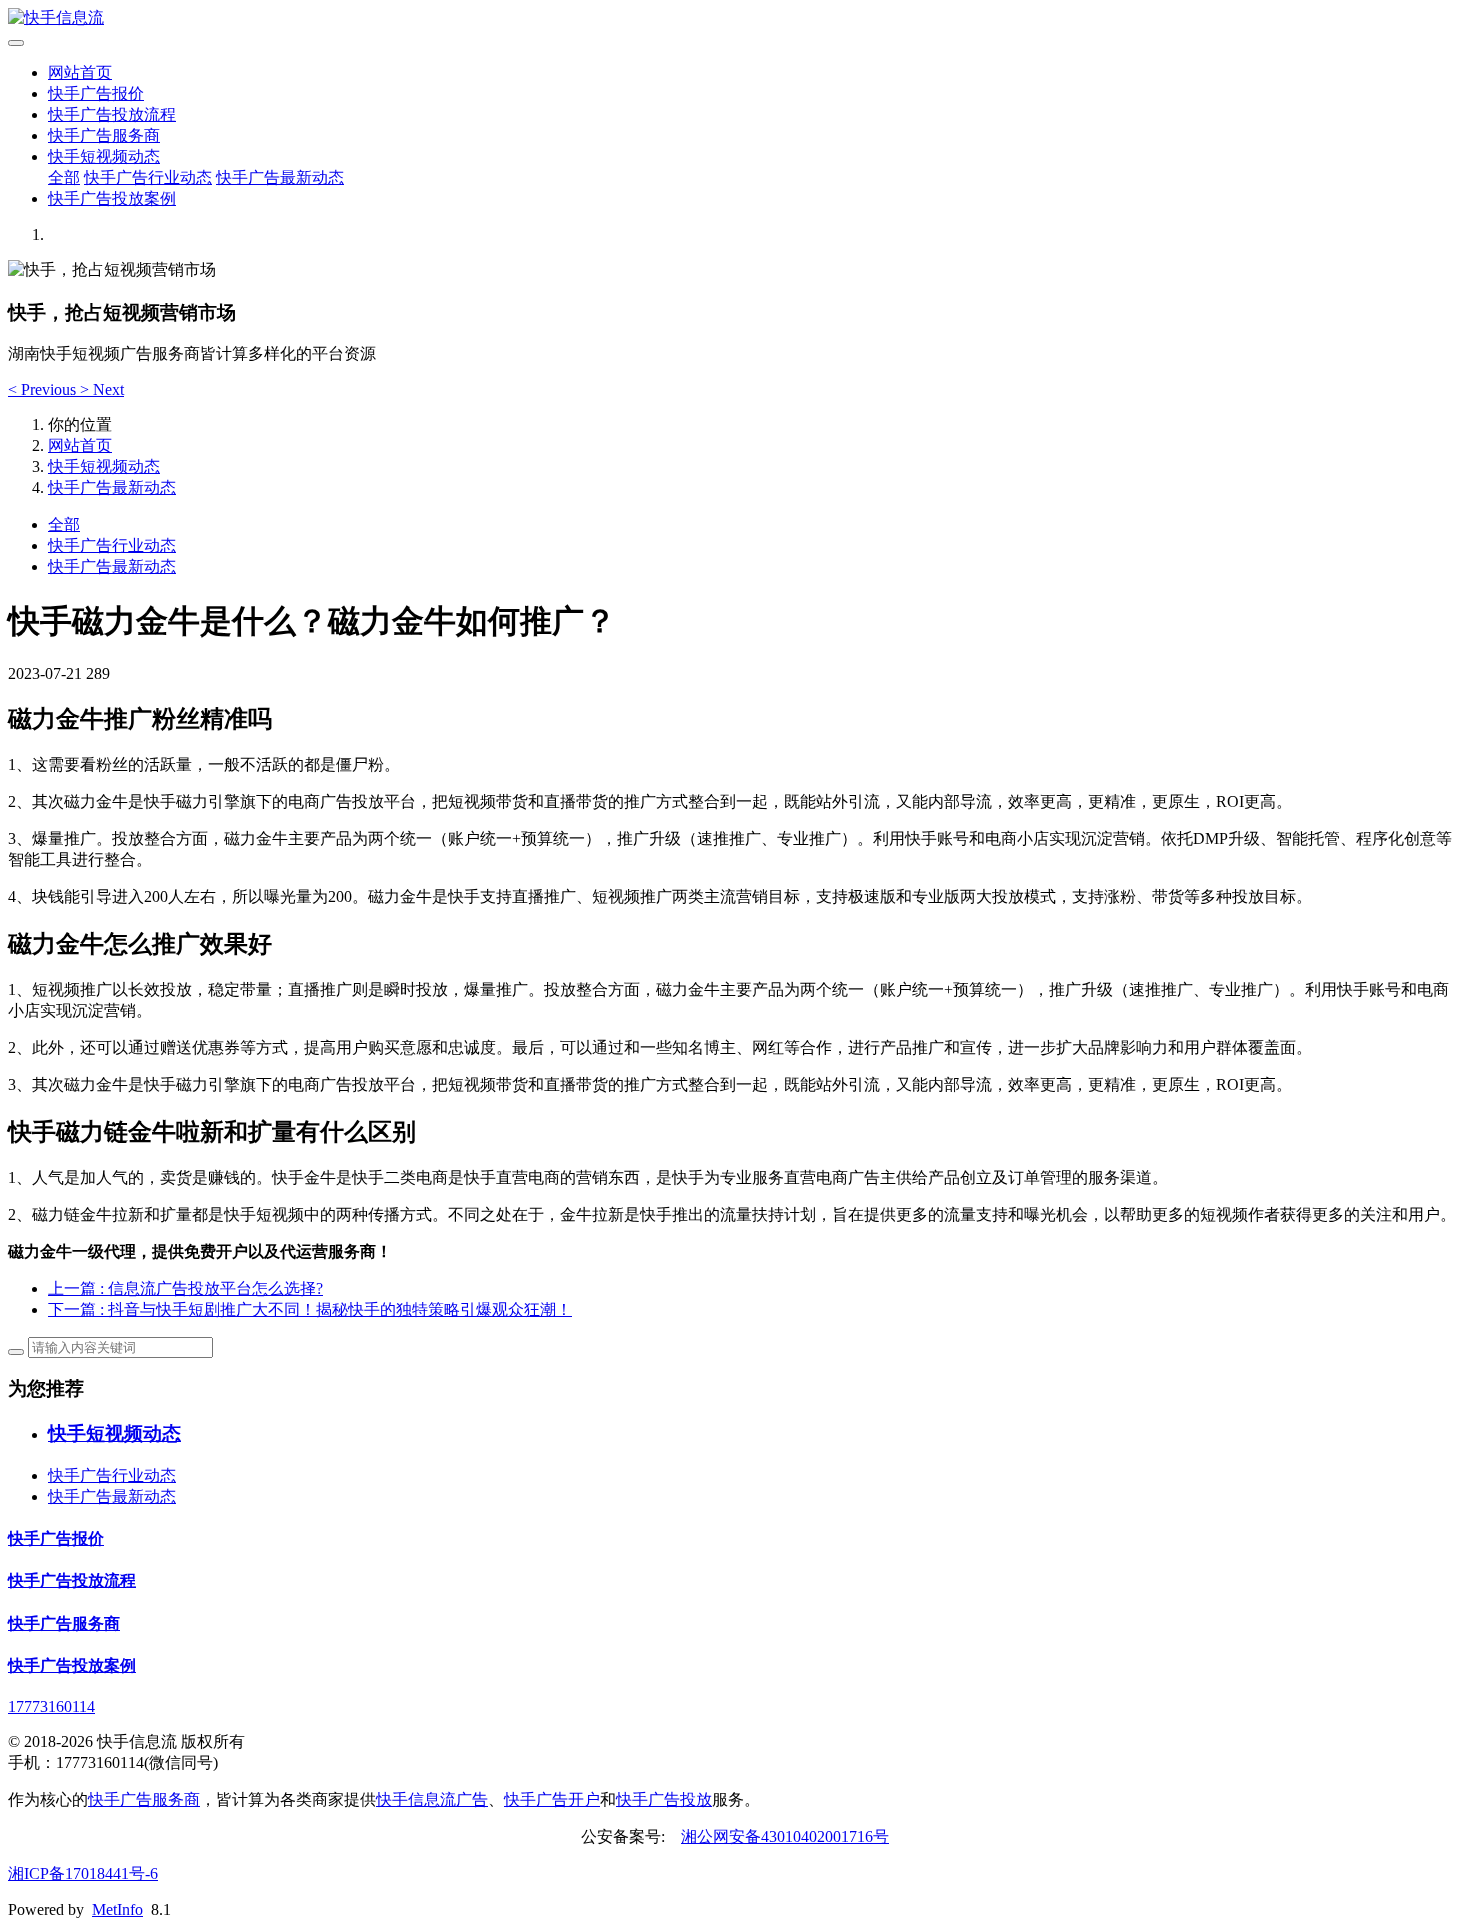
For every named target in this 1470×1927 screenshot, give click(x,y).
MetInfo (117, 1909)
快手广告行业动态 (148, 177)
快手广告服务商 (104, 135)
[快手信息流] (735, 18)
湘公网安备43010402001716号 (785, 1836)
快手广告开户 (552, 1799)
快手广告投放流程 (112, 114)
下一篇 (310, 1309)
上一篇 (185, 1288)
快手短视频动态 (104, 156)
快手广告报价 (96, 93)
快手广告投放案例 (112, 198)
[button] (44, 389)
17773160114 (51, 1706)
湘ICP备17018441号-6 (83, 1873)
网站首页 (80, 72)
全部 (64, 177)
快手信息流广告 (432, 1799)
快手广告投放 (664, 1799)
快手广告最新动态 (280, 177)
